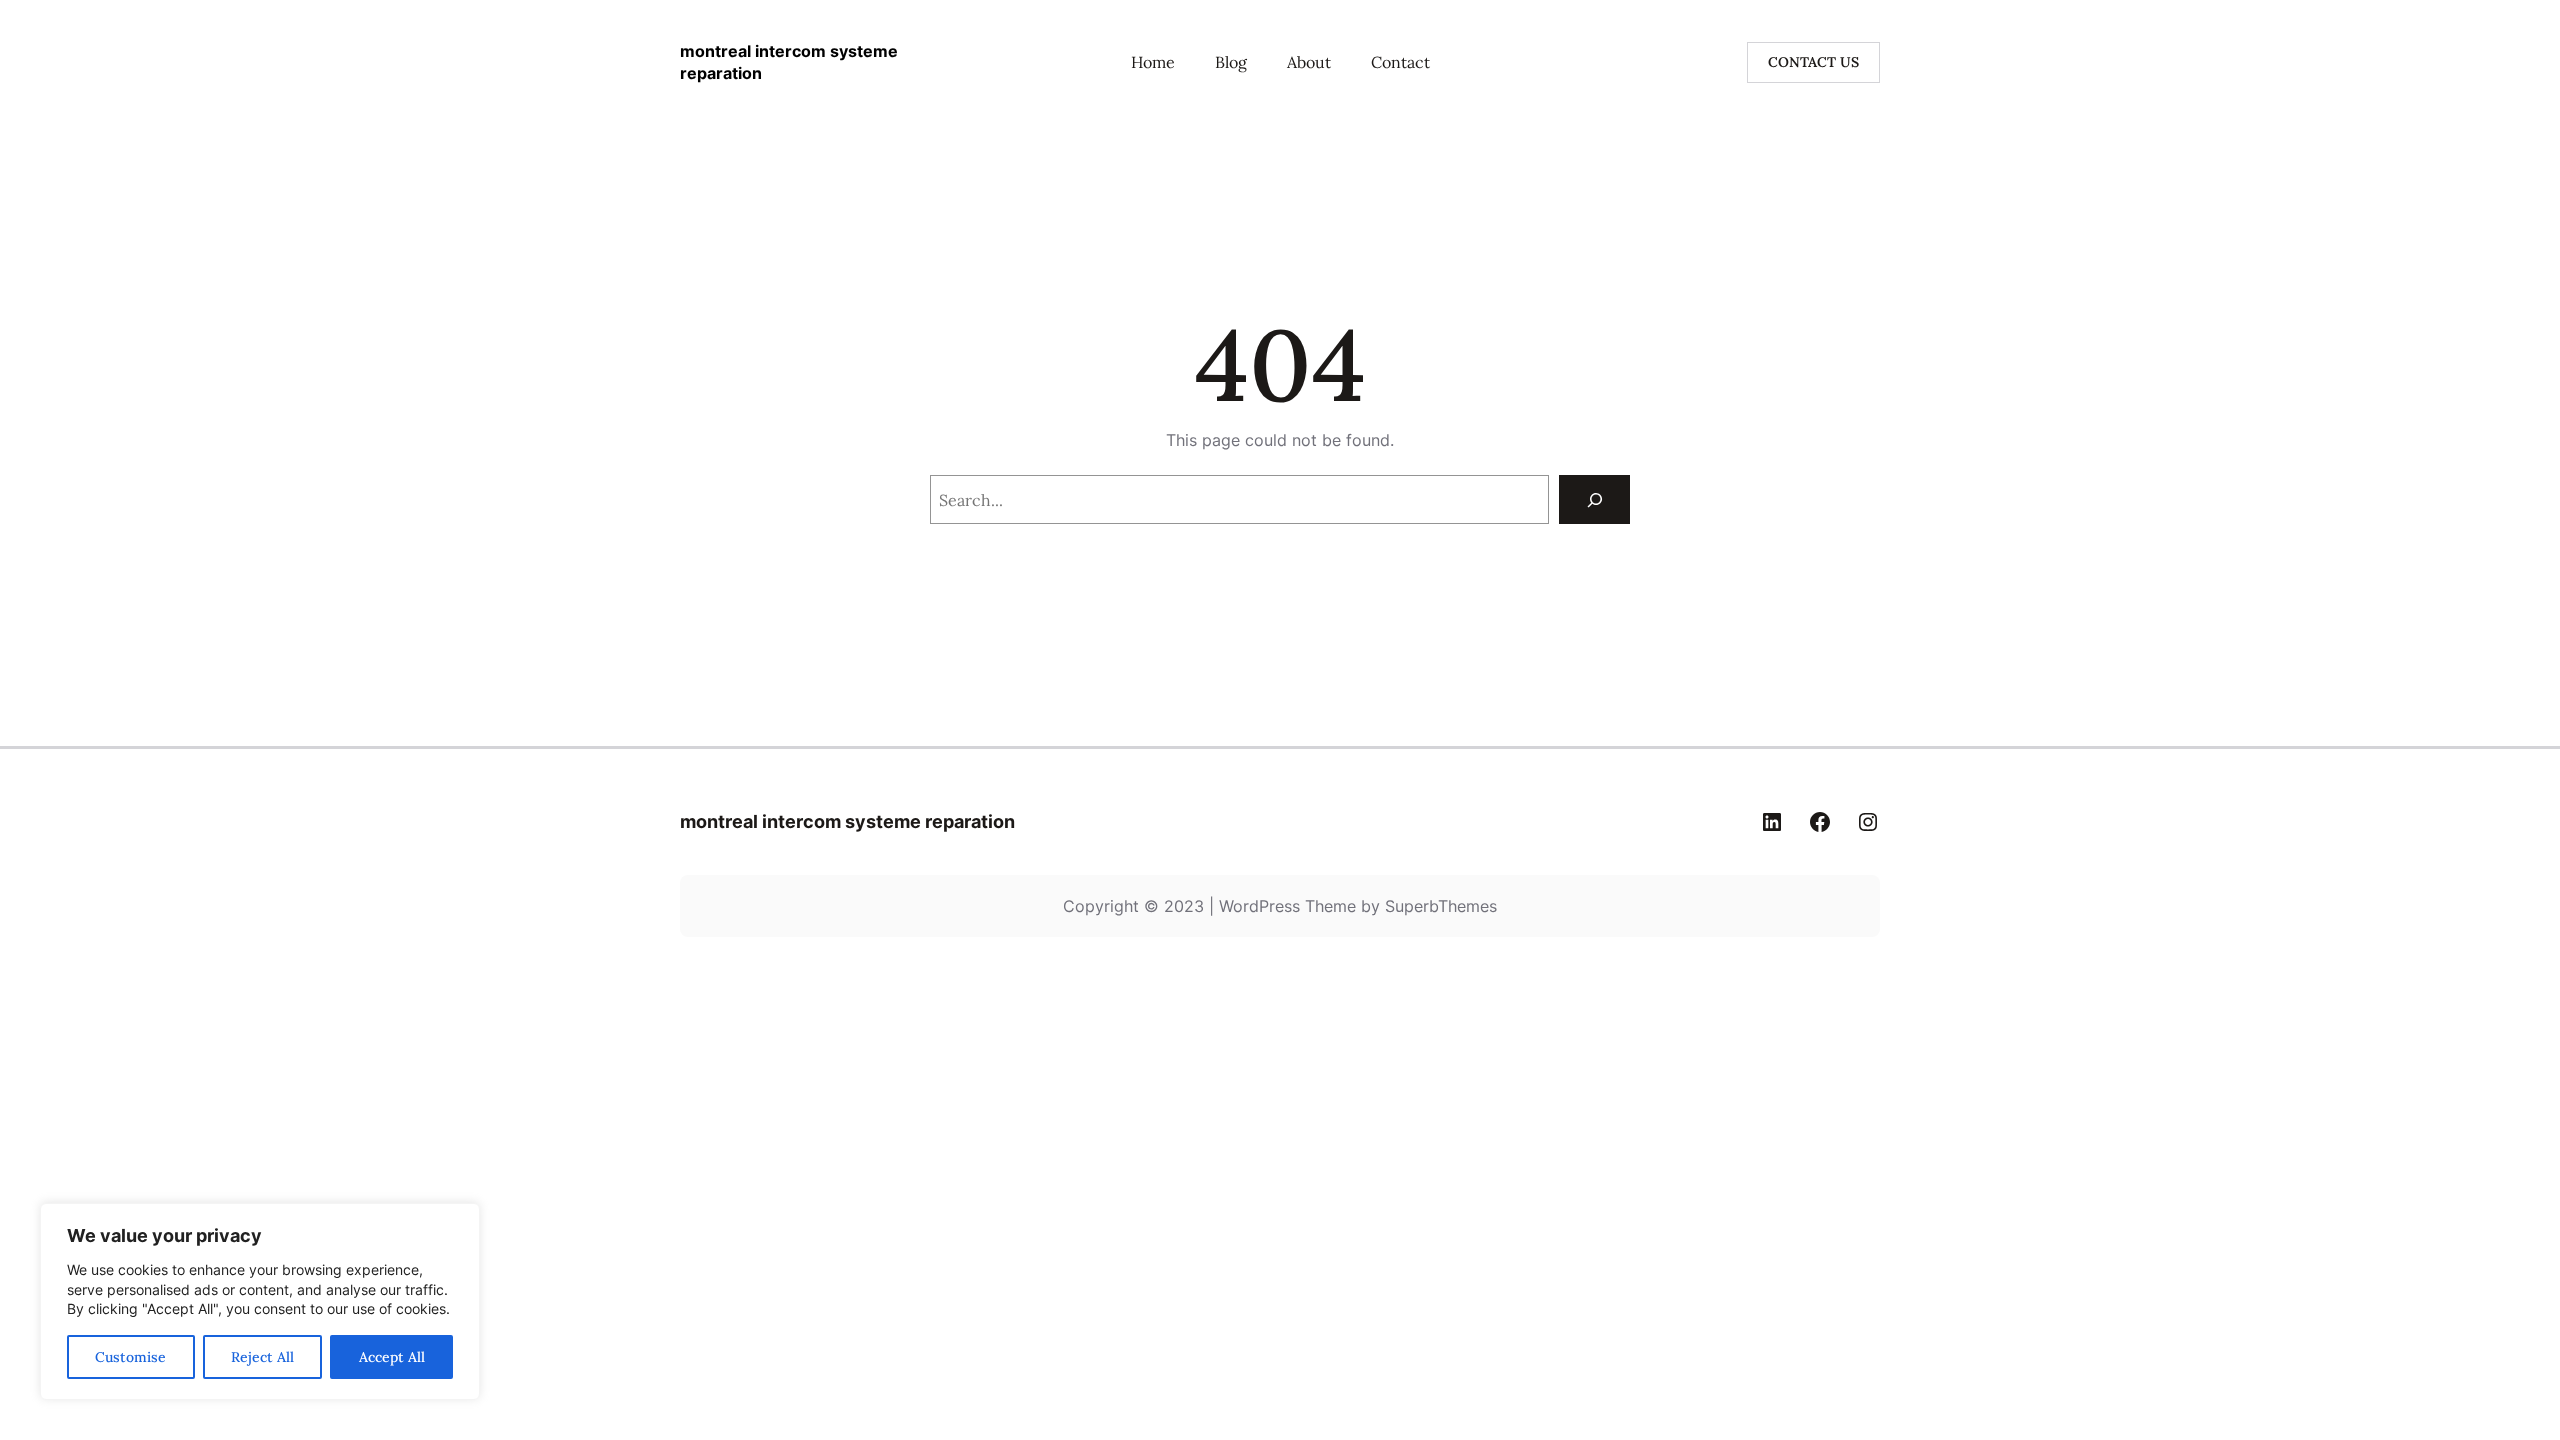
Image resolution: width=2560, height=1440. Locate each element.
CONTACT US (1813, 62)
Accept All (392, 1357)
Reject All (262, 1357)
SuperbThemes (1441, 906)
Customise (130, 1357)
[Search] (1594, 499)
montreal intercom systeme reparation (847, 821)
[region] (260, 1301)
